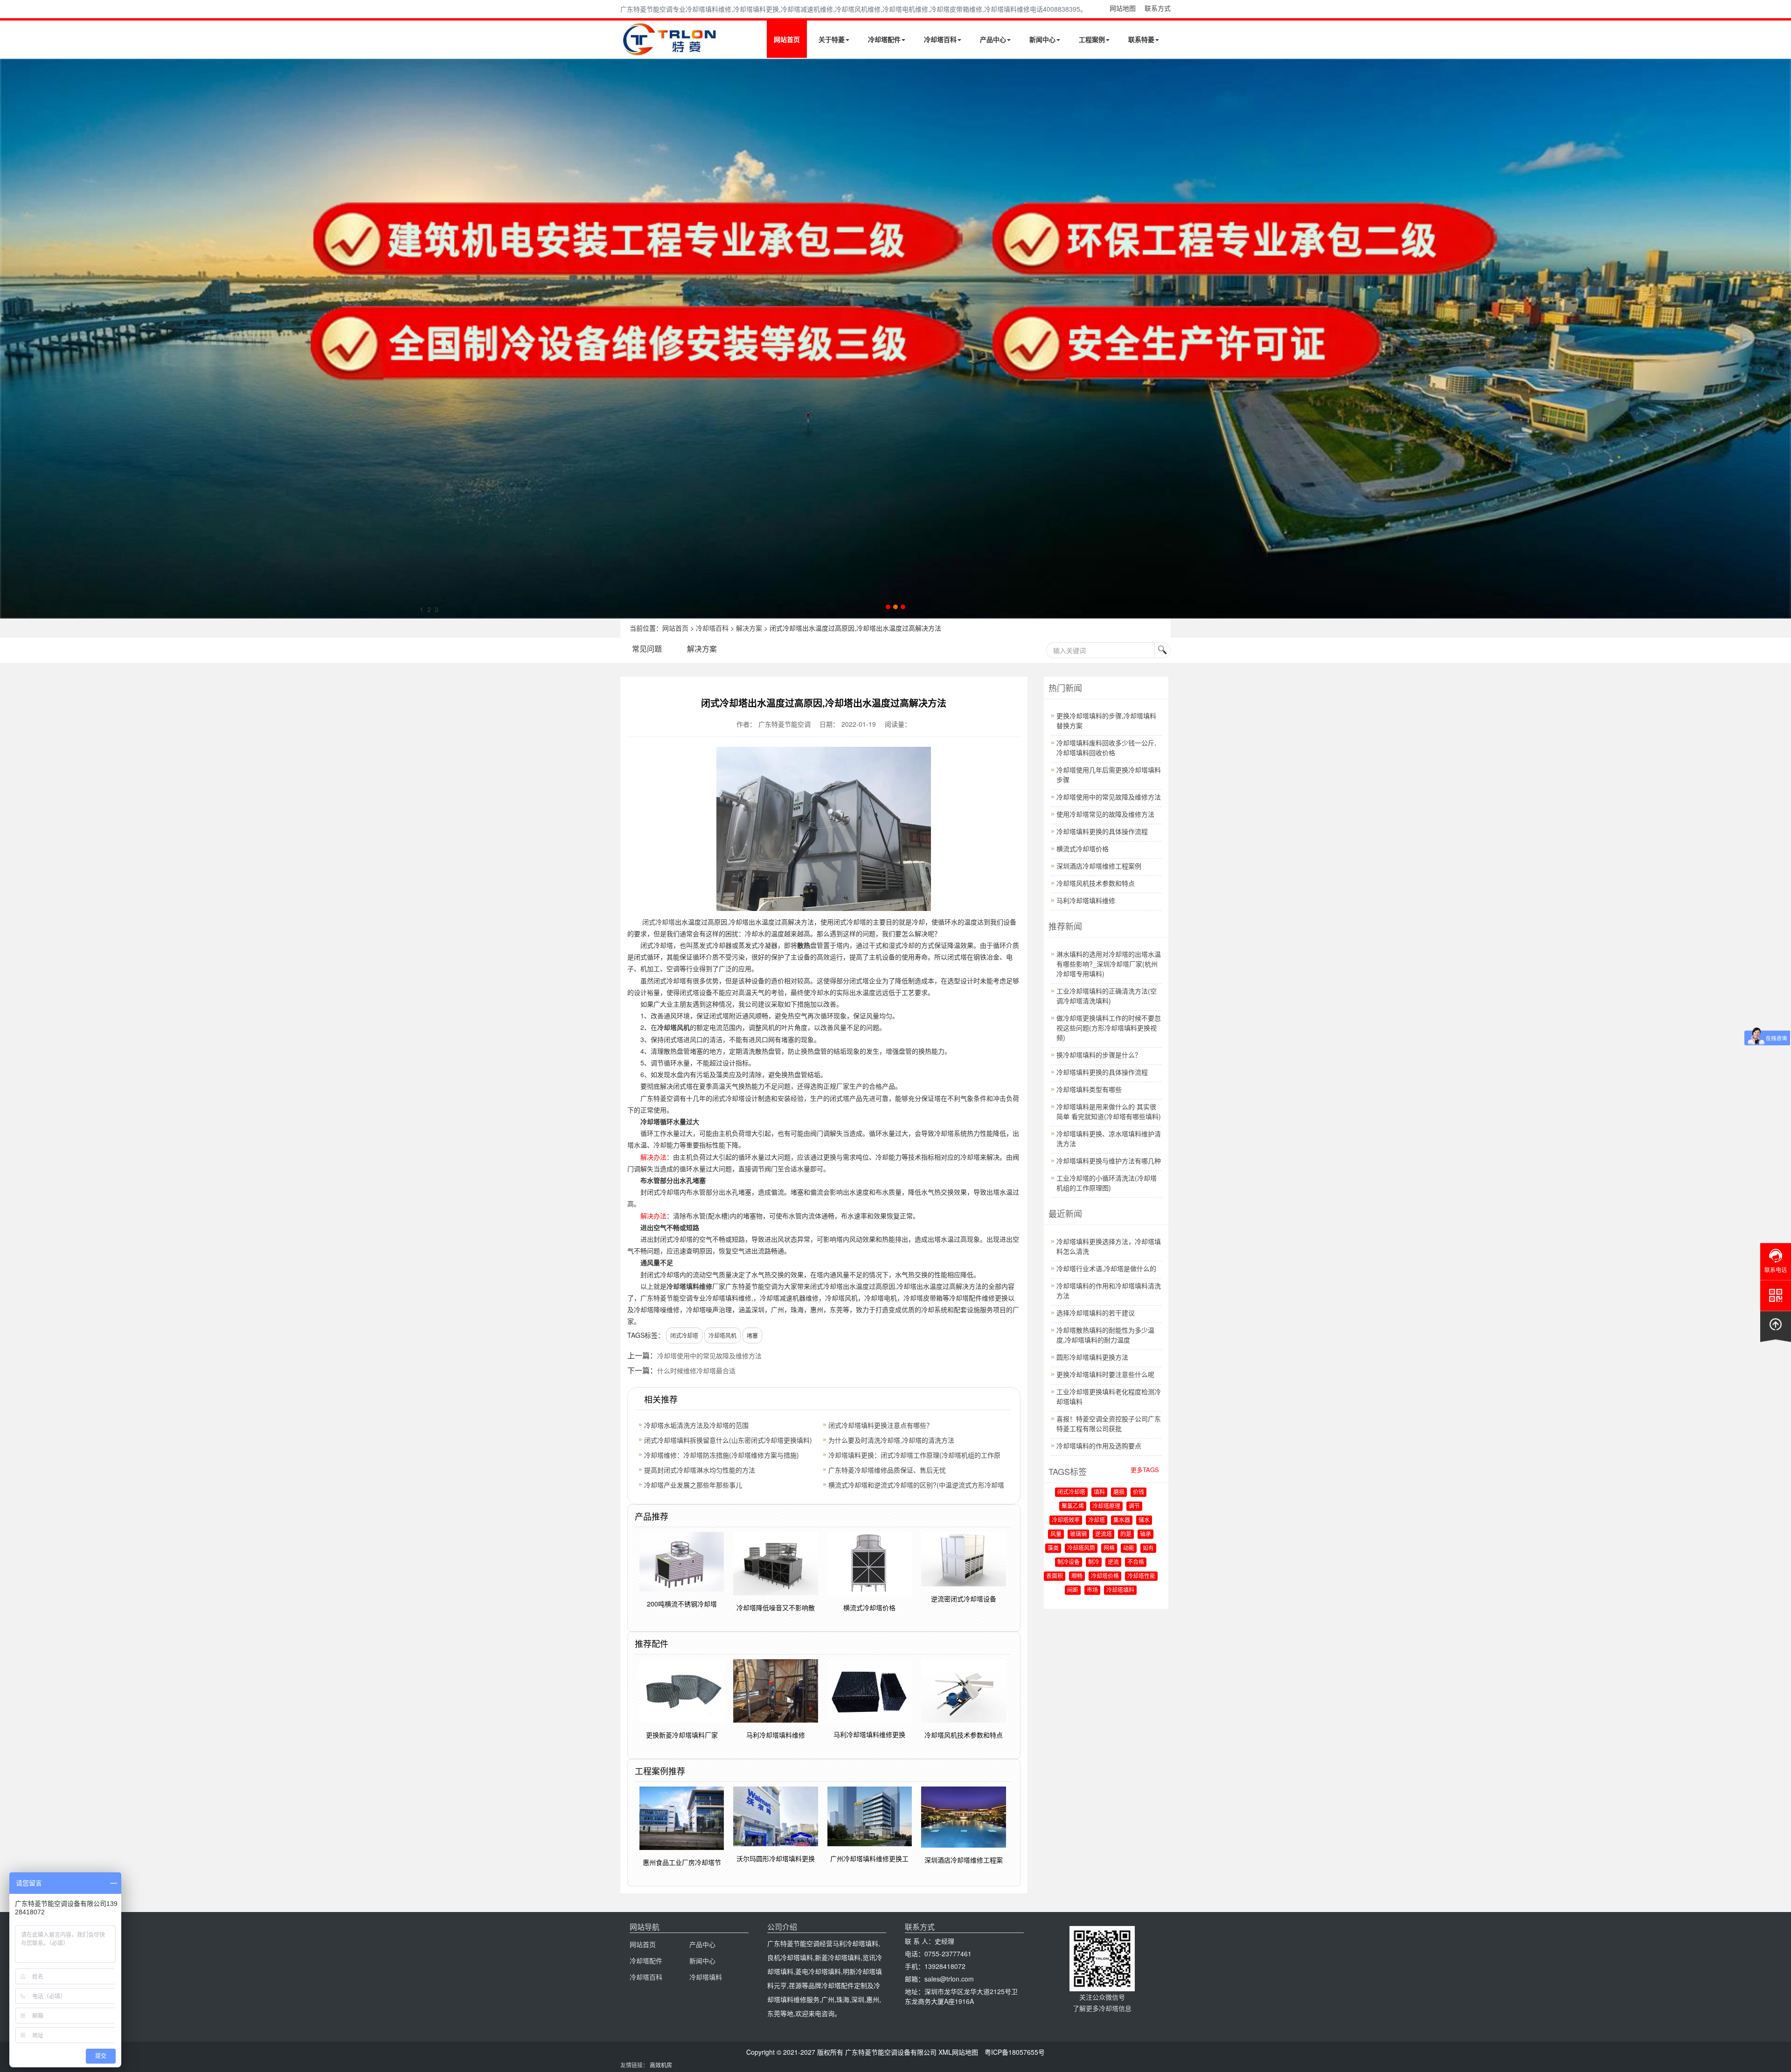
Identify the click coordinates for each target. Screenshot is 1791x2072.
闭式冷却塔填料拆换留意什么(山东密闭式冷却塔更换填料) (728, 1440)
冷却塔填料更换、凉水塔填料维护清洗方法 (1109, 1138)
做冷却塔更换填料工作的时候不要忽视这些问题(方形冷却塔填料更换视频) (1109, 1028)
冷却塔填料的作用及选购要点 (1099, 1446)
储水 (1144, 1520)
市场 (1092, 1590)
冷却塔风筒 (1081, 1548)
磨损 (1119, 1492)
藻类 (1053, 1548)
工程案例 (1092, 39)
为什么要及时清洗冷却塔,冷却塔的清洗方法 (891, 1440)
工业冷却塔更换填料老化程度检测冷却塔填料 (1109, 1396)
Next (9, 339)
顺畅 (1077, 1576)
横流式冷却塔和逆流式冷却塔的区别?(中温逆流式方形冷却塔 (916, 1485)
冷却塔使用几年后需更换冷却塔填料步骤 (1109, 775)
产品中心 (993, 39)
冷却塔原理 (1106, 1506)
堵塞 (752, 1335)
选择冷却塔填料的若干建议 (1096, 1313)
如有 (1148, 1548)
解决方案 (749, 628)
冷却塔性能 (1141, 1576)
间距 (1073, 1590)
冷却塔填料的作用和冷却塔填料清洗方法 (1109, 1290)
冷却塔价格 (1105, 1576)
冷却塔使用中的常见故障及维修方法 (709, 1356)
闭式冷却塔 (659, 922)
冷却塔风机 (673, 1027)
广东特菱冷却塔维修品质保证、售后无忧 (887, 1470)
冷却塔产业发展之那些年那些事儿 (693, 1485)
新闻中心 (1042, 39)
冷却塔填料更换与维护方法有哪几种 (1109, 1161)
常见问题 (647, 649)
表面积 (1055, 1576)
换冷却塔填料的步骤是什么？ (1099, 1055)
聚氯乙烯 (1073, 1506)
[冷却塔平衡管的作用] (895, 339)
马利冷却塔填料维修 (1086, 900)
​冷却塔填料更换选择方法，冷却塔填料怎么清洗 (1109, 1246)
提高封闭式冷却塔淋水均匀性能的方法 (700, 1470)
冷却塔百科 (940, 39)
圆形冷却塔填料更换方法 (1092, 1357)
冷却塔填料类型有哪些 (1089, 1089)
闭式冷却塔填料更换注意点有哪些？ (881, 1425)
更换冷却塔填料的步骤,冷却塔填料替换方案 (1106, 720)
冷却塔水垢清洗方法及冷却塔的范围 (696, 1425)
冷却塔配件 (884, 39)
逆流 (1113, 1562)
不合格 (1136, 1562)
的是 (1126, 1534)
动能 (1129, 1548)
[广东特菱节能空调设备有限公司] (670, 50)
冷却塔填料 (1120, 1590)
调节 (1134, 1506)
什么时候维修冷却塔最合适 (696, 1370)
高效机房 (661, 2065)
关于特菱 (832, 39)
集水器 (1122, 1520)
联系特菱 (1141, 39)
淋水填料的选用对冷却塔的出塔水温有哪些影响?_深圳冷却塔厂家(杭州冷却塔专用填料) (1109, 964)
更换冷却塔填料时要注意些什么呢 (1105, 1374)
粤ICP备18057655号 (1015, 2052)
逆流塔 (1104, 1534)
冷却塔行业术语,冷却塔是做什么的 (1106, 1268)
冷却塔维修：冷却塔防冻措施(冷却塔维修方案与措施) (722, 1455)
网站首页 (787, 39)
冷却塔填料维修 (689, 1286)
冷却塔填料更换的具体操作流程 (1102, 831)
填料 (1099, 1492)
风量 (1056, 1534)
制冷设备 (1069, 1562)
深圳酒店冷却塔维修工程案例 (1099, 866)
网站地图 (1123, 8)
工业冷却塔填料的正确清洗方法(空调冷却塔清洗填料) (1107, 996)
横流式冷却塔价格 (1083, 848)
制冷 (1094, 1562)
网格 (1109, 1548)
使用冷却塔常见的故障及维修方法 (1105, 814)
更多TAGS (1145, 1470)
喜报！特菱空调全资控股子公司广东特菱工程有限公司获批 (1109, 1423)
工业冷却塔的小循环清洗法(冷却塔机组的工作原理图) (1107, 1183)
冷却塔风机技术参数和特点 (1096, 883)
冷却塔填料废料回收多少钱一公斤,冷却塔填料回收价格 (1106, 747)
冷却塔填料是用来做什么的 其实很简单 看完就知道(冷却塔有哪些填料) (1109, 1111)
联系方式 (1158, 8)
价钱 (1138, 1492)
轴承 (1145, 1534)
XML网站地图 (958, 2052)
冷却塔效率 (1066, 1520)
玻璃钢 (1078, 1534)
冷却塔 (1097, 1520)
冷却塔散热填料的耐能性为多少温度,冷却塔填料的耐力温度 (1105, 1335)
